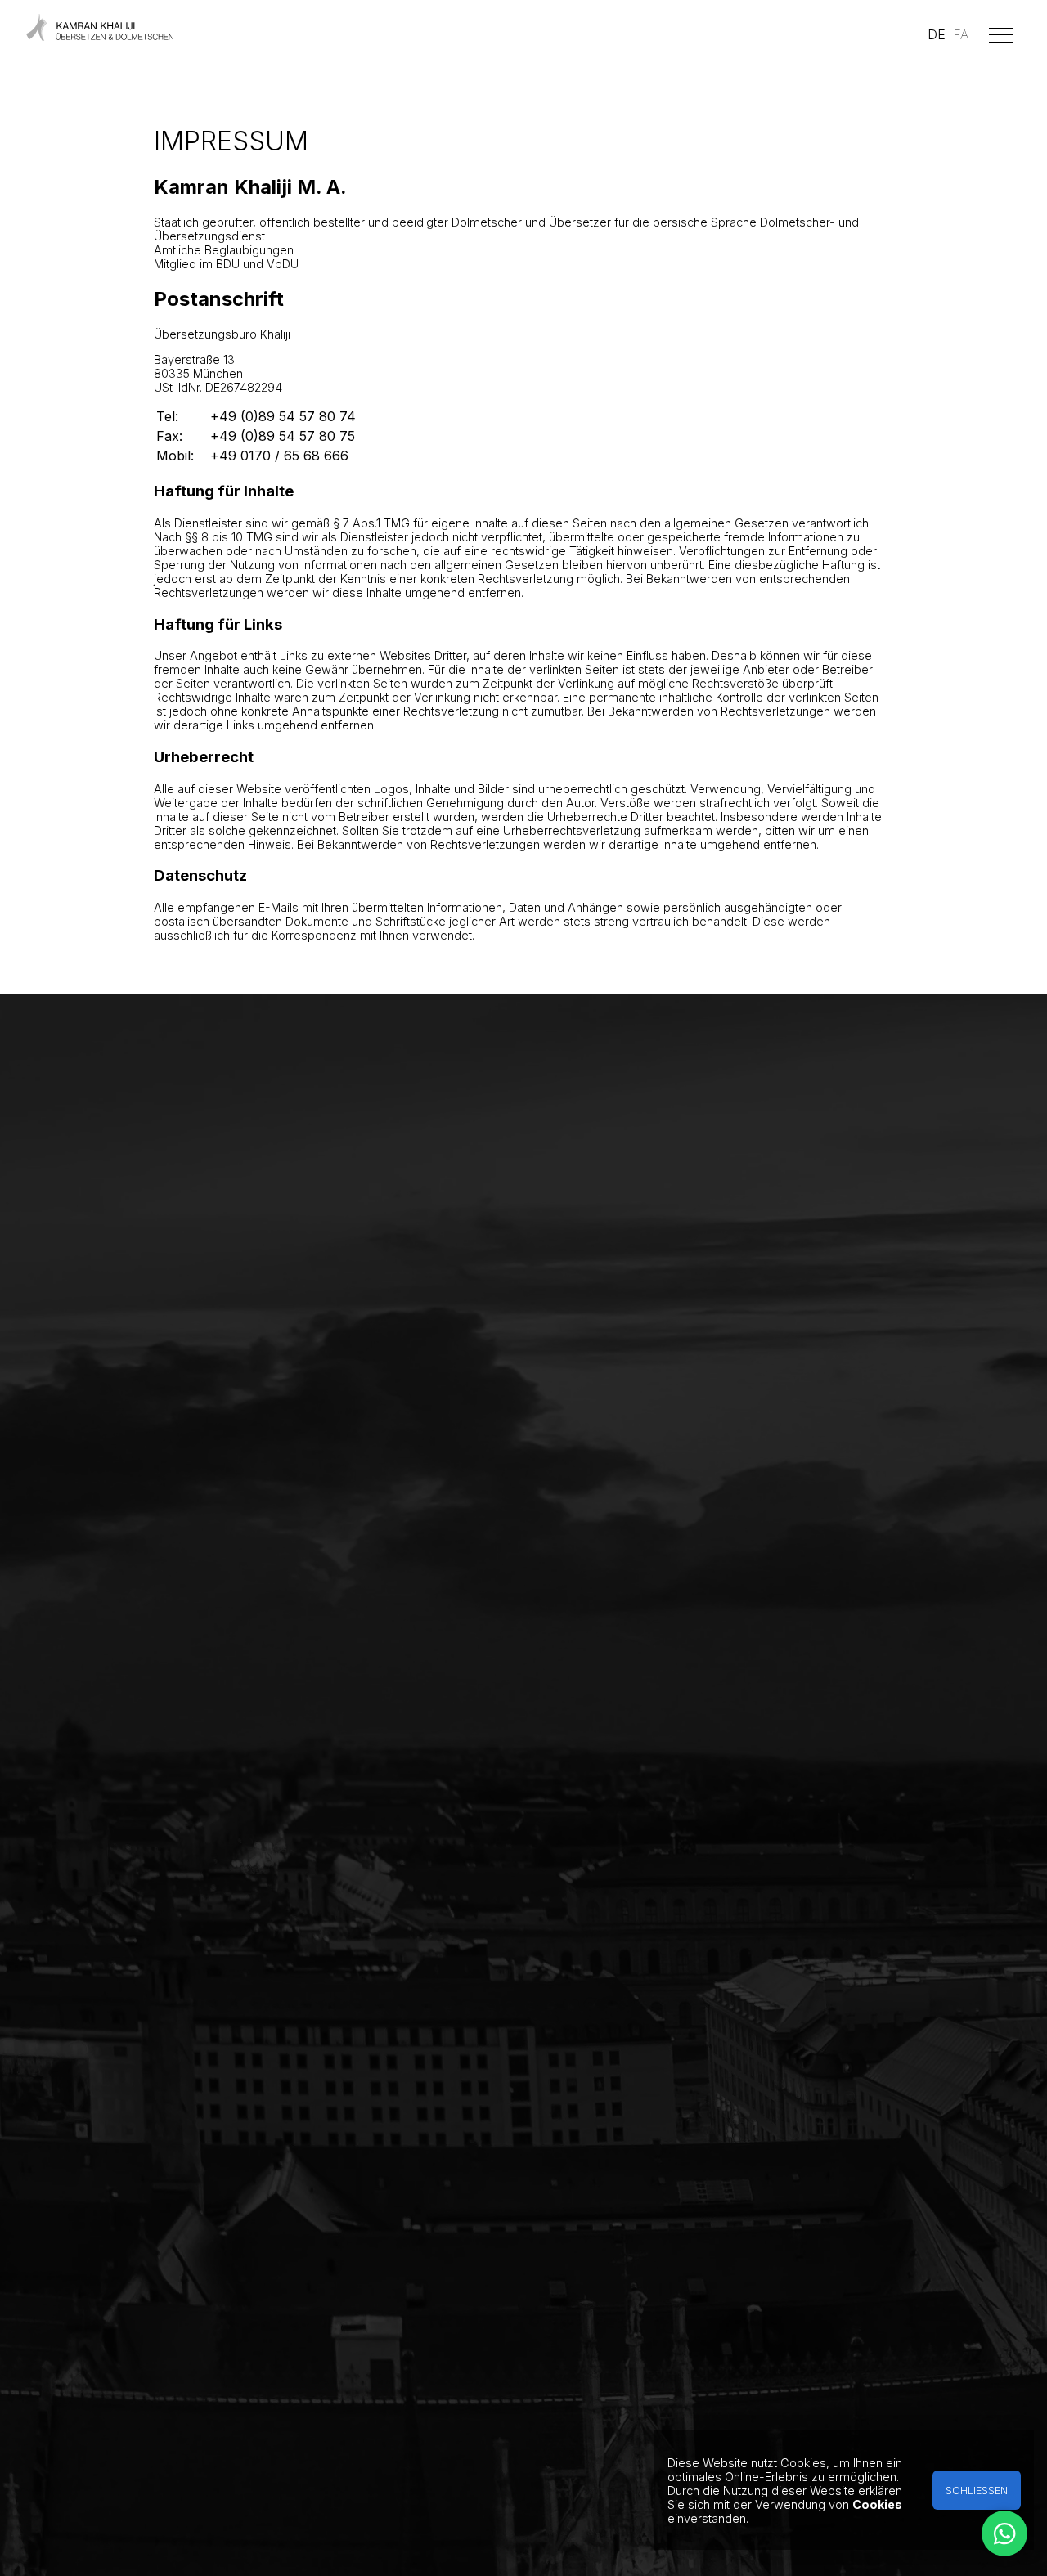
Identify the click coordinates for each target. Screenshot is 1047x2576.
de (937, 34)
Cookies (877, 2504)
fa (961, 34)
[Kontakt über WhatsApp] (1004, 2533)
